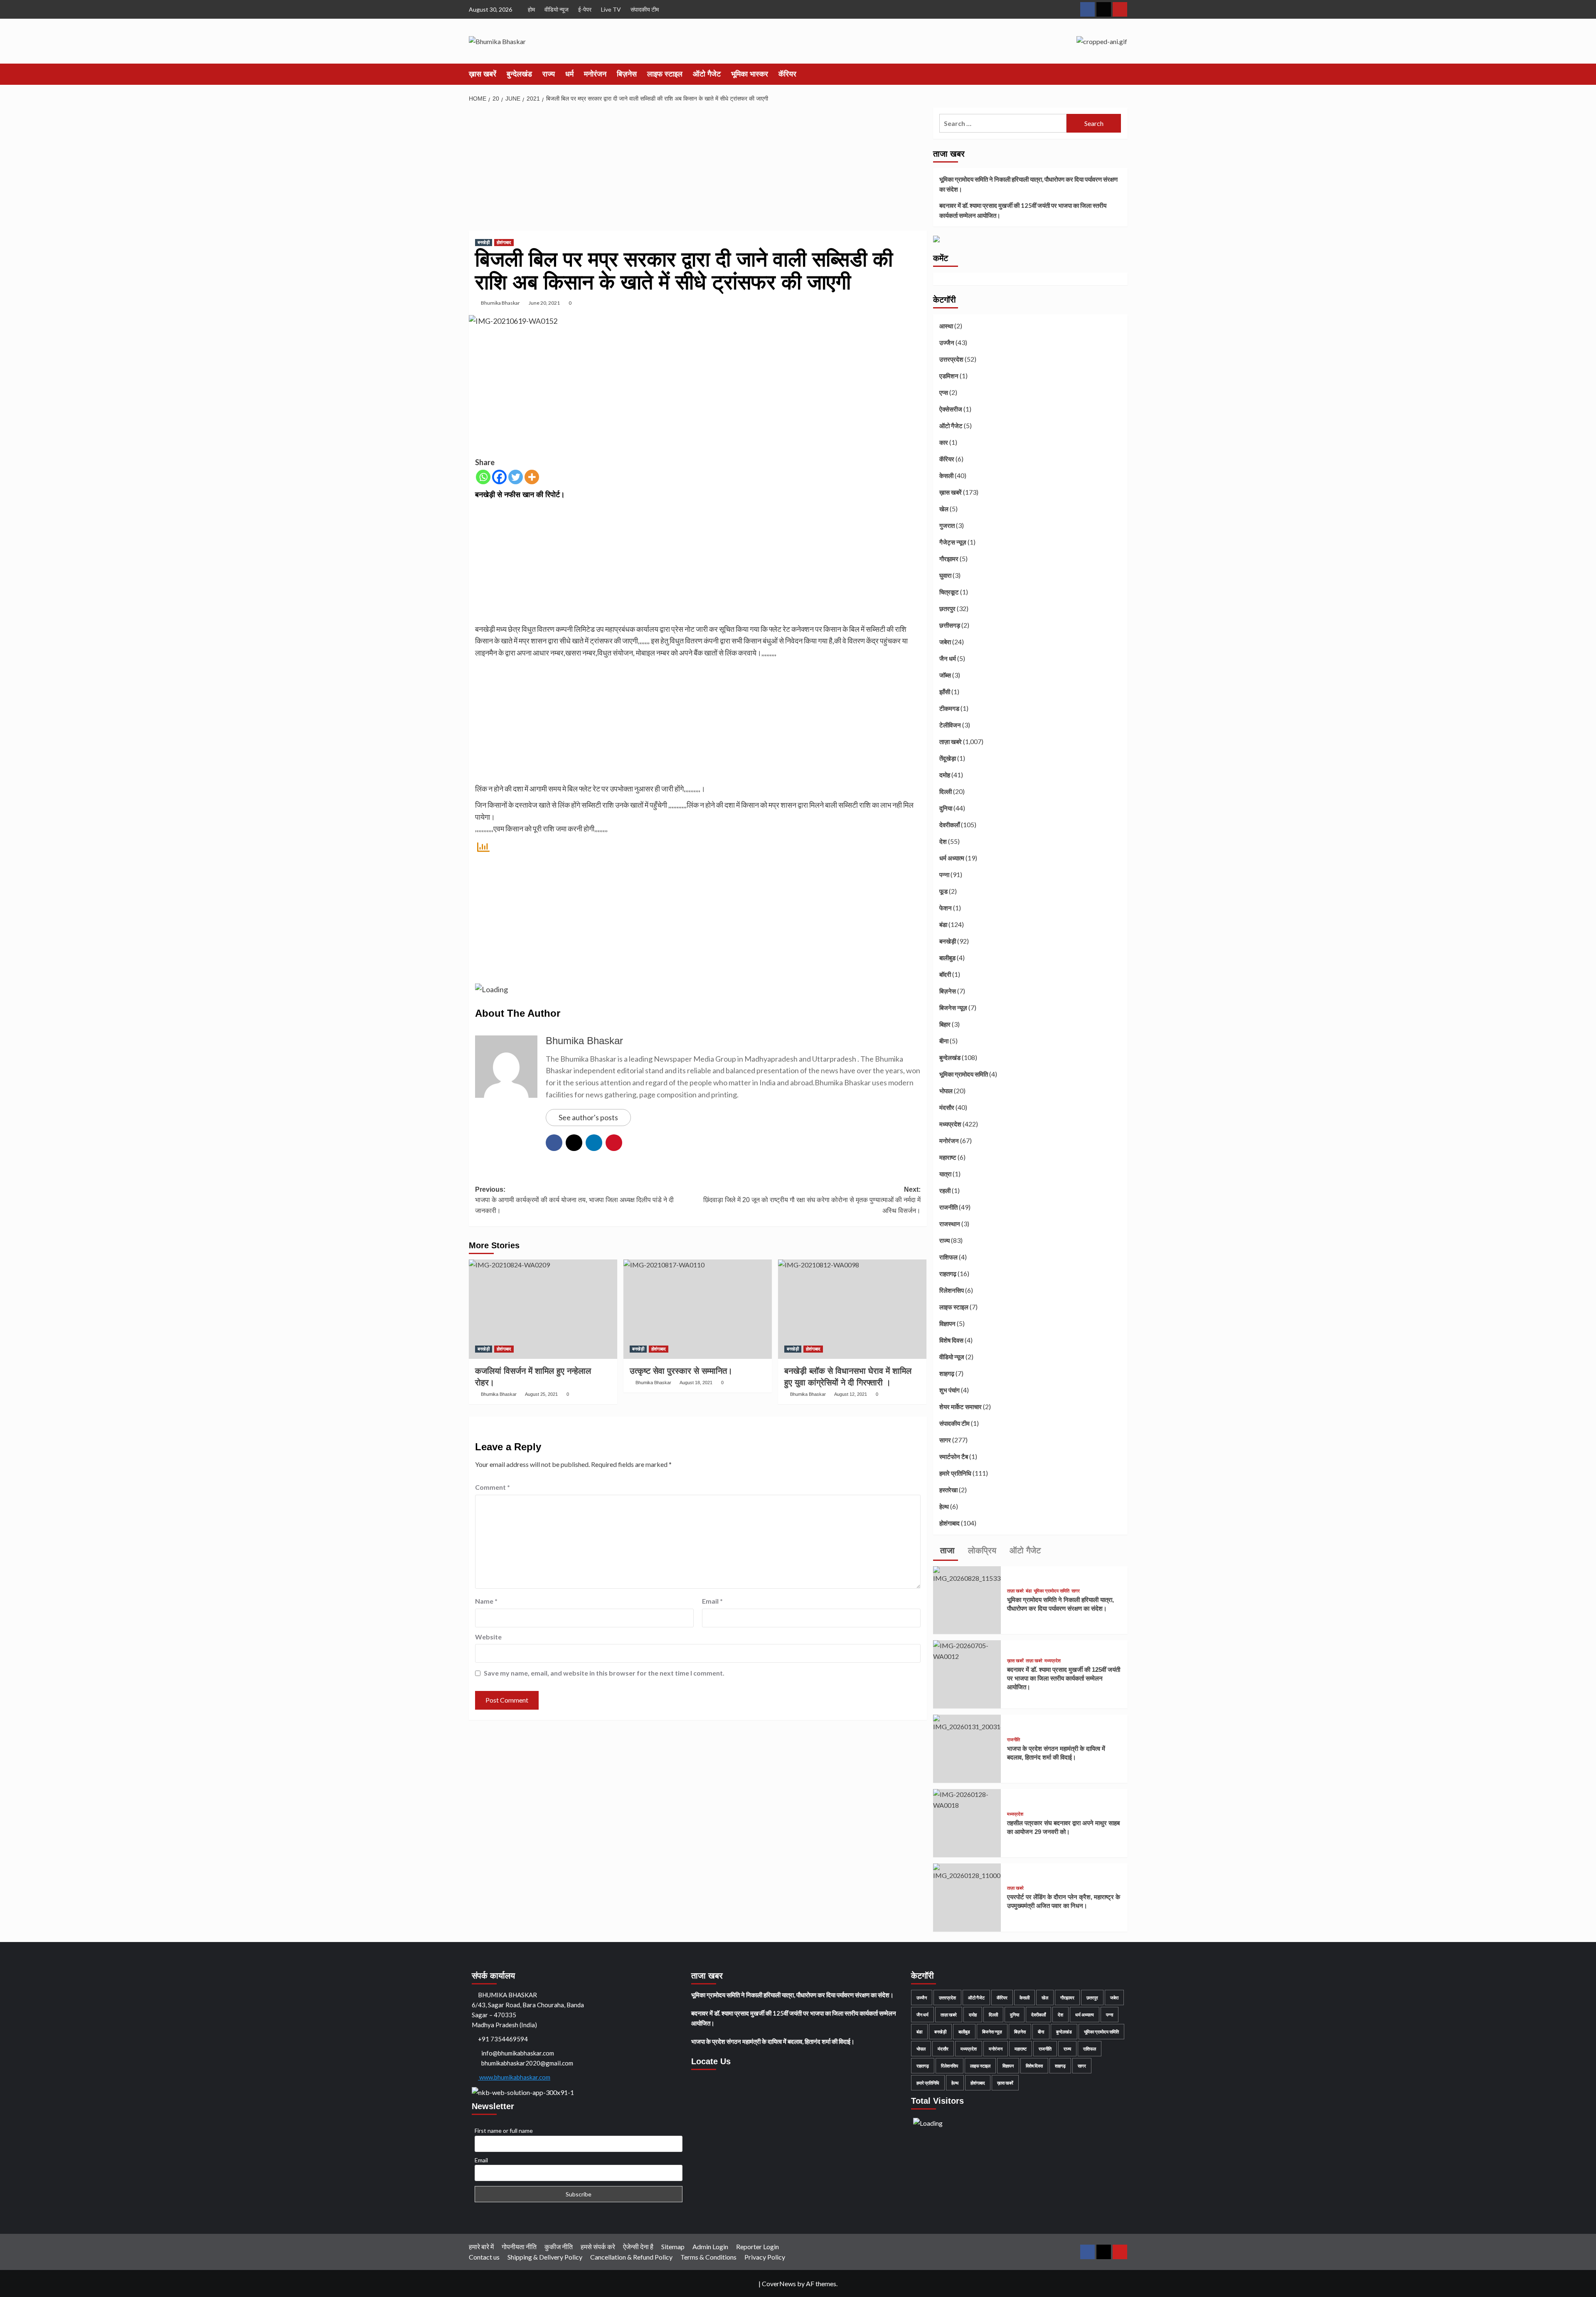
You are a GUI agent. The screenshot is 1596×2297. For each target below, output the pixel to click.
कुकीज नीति (559, 2246)
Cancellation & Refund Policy (631, 2257)
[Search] (1122, 74)
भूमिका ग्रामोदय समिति (964, 1074)
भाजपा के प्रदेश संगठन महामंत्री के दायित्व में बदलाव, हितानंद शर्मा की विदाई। (773, 2041)
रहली (945, 1190)
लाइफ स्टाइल (665, 74)
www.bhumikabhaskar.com (514, 2077)
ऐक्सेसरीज (951, 409)
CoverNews (779, 2283)
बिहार (945, 1024)
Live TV (611, 9)
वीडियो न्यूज (557, 9)
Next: (812, 1200)
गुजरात (947, 525)
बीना (944, 1041)
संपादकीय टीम (645, 9)
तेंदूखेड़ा (948, 758)
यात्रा (945, 1174)
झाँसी (945, 692)
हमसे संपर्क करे (598, 2246)
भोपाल (946, 1091)
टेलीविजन (950, 725)
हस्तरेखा (948, 1490)
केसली (946, 476)
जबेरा (945, 642)
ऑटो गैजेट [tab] (1024, 1550)
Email (712, 1601)
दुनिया (946, 808)
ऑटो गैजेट (707, 74)
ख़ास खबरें (483, 74)
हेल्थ (944, 1506)
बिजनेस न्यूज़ (953, 1008)
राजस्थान (950, 1224)
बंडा (943, 924)
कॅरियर (787, 74)
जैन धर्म (948, 658)
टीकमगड (949, 708)
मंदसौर (947, 1107)
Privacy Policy (765, 2257)
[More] (532, 477)
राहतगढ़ (948, 1274)
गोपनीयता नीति (519, 2246)
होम (531, 9)
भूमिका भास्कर (750, 74)
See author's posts (588, 1117)
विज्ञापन (947, 1323)
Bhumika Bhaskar (500, 303)
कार (944, 442)
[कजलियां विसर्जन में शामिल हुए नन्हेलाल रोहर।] (543, 1309)
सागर (945, 1440)
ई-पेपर (585, 9)
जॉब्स (945, 675)
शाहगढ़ (947, 1373)
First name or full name (504, 2131)
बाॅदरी (945, 974)
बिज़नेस (627, 74)
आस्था (946, 326)
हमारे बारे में (481, 2246)
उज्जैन (947, 343)
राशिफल (948, 1257)
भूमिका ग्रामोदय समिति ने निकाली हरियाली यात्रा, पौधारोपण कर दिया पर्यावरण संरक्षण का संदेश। (1028, 184)
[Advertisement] (698, 169)
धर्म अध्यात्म (952, 858)
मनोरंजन (595, 74)
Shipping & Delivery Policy (545, 2257)
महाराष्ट (948, 1157)
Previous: (574, 1200)
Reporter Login (757, 2246)
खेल (944, 509)
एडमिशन (949, 376)
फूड (943, 891)
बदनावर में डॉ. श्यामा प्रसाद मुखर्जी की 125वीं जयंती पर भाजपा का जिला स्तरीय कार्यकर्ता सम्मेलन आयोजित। (1023, 210)
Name (486, 1601)
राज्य (549, 74)
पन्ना (944, 875)
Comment (493, 1487)
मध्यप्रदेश (950, 1124)
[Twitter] (516, 477)
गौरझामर (949, 559)
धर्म (569, 74)
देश (943, 841)
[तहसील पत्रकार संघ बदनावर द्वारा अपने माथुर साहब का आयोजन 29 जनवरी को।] (967, 1799)
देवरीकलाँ (949, 825)
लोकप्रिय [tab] (981, 1550)
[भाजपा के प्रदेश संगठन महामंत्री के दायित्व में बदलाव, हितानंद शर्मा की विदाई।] (967, 1722)
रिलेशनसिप (952, 1290)
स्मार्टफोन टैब (954, 1457)
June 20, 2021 (544, 303)
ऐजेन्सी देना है (638, 2246)
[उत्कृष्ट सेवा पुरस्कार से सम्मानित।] (698, 1309)
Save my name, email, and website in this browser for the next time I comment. (604, 1673)
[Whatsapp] (483, 477)
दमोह (945, 775)
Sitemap (673, 2246)
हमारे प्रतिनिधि (955, 1473)
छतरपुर (947, 609)
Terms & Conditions (708, 2257)
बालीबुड (947, 958)
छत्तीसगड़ (950, 625)
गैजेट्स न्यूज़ (953, 542)
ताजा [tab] (946, 1550)
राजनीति (948, 1207)
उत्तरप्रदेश (951, 359)
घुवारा (945, 575)
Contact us (484, 2257)
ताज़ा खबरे (951, 742)
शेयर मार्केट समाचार (961, 1407)
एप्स (944, 392)
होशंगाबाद (504, 242)
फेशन (946, 908)
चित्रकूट (949, 592)
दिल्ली (946, 791)
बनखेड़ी (484, 242)
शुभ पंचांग (949, 1390)
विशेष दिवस (951, 1340)
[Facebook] (499, 477)
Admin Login (710, 2246)
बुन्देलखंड (519, 74)
